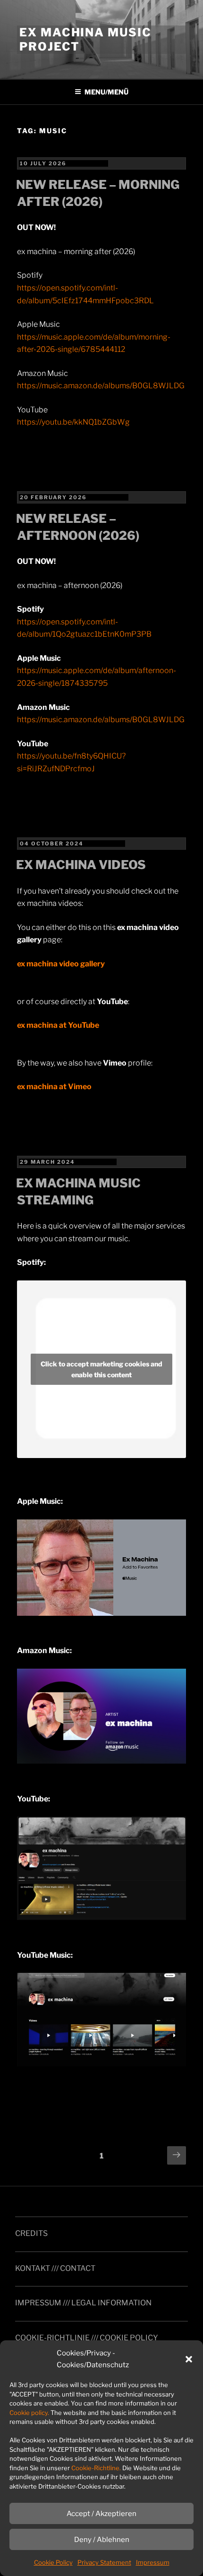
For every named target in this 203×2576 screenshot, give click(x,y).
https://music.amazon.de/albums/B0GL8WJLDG (101, 386)
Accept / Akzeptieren (101, 2514)
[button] (189, 2359)
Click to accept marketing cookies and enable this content (101, 1369)
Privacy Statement (104, 2562)
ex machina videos (81, 865)
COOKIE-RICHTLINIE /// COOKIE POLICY (87, 2338)
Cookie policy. (29, 2413)
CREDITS (31, 2233)
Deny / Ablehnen (102, 2540)
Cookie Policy (53, 2562)
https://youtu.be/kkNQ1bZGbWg (73, 422)
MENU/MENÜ (106, 92)
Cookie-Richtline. (96, 2468)
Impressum (153, 2562)
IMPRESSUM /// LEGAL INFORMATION (83, 2303)
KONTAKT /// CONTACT (55, 2268)
